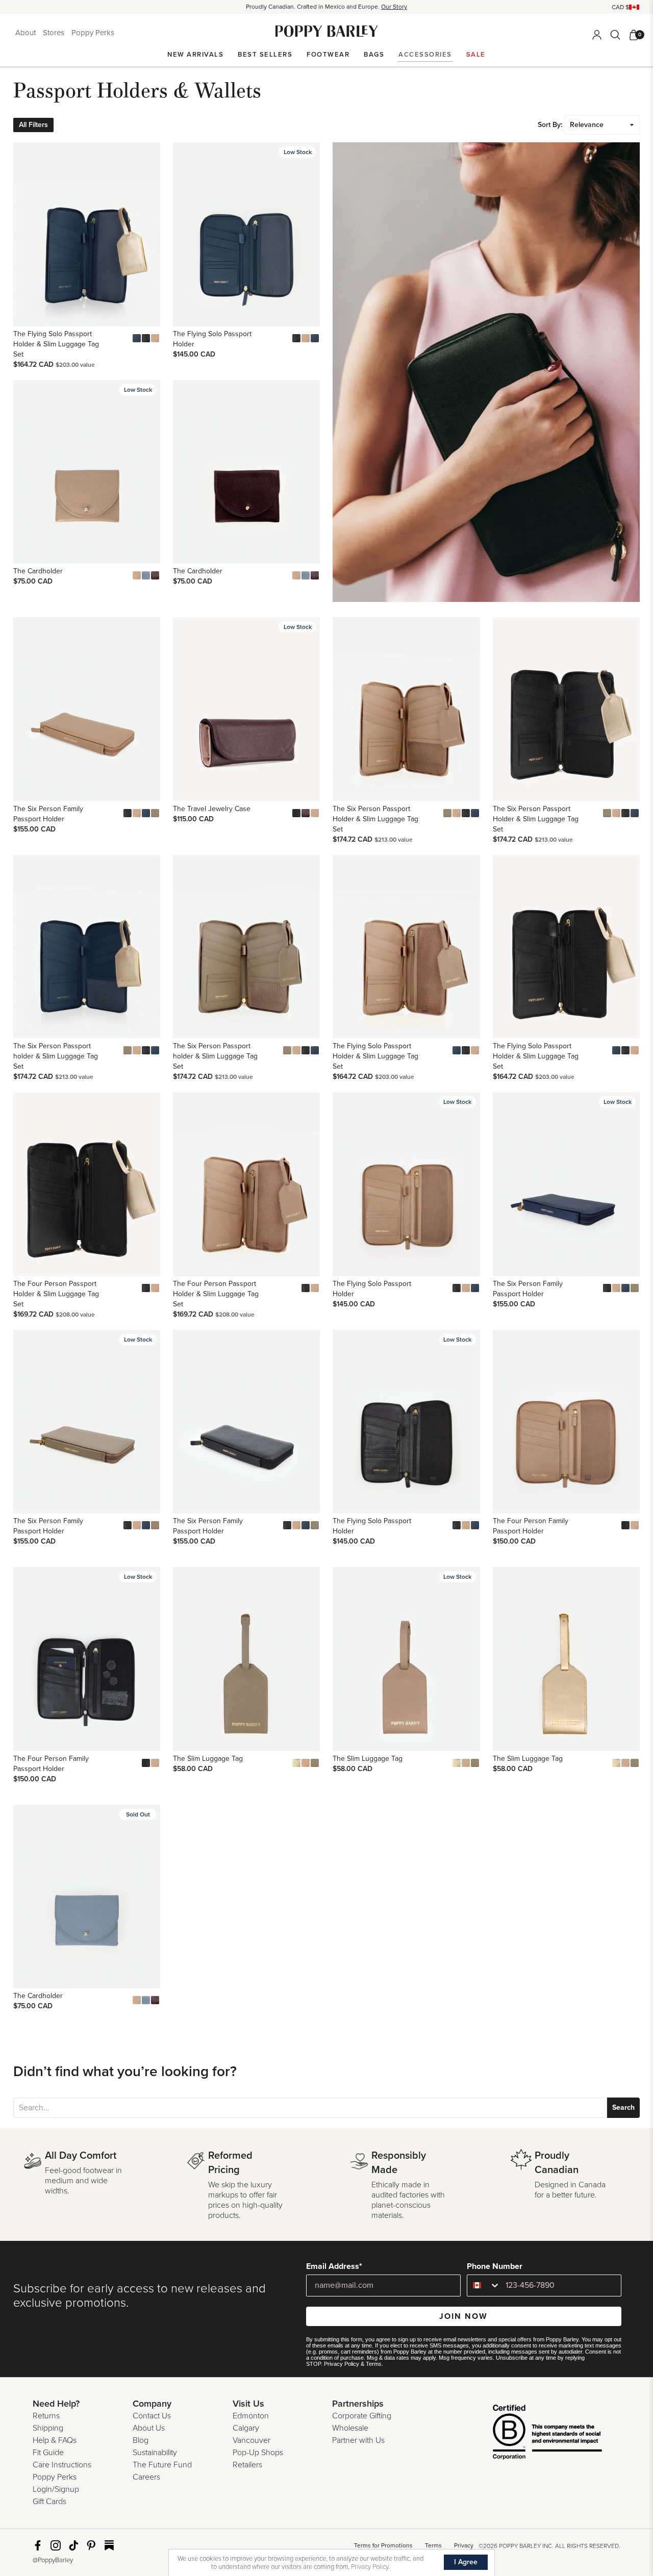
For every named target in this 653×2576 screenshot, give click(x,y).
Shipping (48, 2428)
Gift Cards (49, 2502)
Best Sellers (265, 55)
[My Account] (597, 35)
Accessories (425, 55)
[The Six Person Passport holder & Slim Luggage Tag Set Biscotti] (457, 813)
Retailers (247, 2465)
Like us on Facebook (38, 2545)
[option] (326, 7)
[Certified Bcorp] (532, 2433)
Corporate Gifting (362, 2416)
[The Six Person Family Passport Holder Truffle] (155, 813)
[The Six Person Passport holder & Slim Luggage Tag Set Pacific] (475, 813)
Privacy (464, 2545)
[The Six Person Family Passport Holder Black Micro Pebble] (128, 813)
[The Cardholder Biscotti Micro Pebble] (137, 575)
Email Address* (334, 2266)
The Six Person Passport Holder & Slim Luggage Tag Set (375, 819)
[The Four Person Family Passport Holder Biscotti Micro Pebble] (635, 1525)
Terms (374, 2364)
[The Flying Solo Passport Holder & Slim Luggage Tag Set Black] (146, 338)
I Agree (466, 2562)
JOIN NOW (463, 2316)
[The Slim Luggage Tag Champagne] (296, 1763)
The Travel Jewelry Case (212, 809)
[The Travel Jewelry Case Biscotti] (315, 813)
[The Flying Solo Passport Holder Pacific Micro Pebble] (315, 338)
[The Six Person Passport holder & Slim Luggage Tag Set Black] (466, 813)
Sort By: (550, 125)
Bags (374, 55)
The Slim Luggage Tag (208, 1759)
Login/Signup (56, 2489)
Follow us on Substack (109, 2545)
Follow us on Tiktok (73, 2545)
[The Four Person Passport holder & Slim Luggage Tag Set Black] (146, 1288)
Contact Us (152, 2416)
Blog (141, 2440)
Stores (55, 33)
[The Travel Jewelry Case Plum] (306, 813)
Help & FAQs (55, 2440)
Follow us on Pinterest (91, 2545)
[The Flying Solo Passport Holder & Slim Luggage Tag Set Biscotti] (155, 338)
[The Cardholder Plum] (155, 575)
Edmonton (251, 2416)
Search (623, 2107)
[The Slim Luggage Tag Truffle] (315, 1763)
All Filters (33, 125)
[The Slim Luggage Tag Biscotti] (306, 1763)
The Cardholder (38, 571)
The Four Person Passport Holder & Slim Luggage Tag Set (56, 1294)
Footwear (328, 55)
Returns (46, 2416)
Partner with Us (358, 2440)
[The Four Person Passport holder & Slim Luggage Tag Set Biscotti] (155, 1288)
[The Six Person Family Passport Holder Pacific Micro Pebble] (146, 813)
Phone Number (495, 2266)
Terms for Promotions (383, 2545)
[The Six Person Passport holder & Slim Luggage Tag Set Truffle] (447, 813)
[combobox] (484, 2285)
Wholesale (350, 2428)
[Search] (615, 35)
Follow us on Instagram (56, 2545)
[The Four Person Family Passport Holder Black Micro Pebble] (625, 1525)
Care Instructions (62, 2465)
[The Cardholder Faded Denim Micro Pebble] (146, 575)
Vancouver (252, 2440)
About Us (149, 2428)
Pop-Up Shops (258, 2453)
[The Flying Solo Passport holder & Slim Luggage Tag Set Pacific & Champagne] (137, 338)
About (27, 33)
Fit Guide (48, 2453)
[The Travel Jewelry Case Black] (296, 813)
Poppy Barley (327, 31)
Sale (476, 55)
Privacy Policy (342, 2364)
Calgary (246, 2428)
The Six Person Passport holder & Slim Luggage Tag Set (56, 1056)
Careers (146, 2477)
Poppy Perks (93, 33)
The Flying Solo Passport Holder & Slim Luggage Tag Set (56, 344)
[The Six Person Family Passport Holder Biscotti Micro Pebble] (137, 813)
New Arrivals (195, 55)
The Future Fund (162, 2465)
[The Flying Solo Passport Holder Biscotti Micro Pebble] (306, 338)
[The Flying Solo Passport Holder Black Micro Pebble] (296, 338)
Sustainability (155, 2453)
